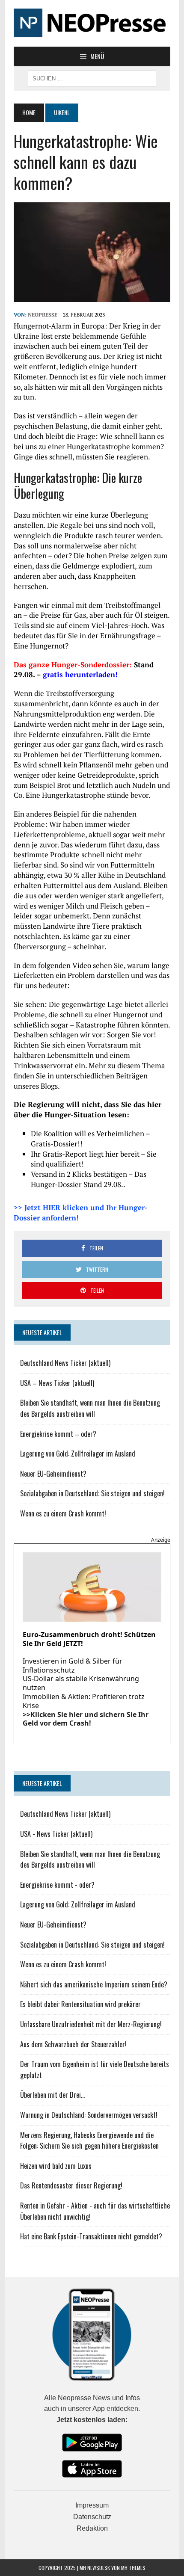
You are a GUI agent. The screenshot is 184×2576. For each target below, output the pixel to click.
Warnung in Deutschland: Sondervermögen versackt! (89, 2115)
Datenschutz (92, 2517)
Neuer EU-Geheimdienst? (53, 1474)
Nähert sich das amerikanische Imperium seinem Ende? (94, 1984)
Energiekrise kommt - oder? (57, 1885)
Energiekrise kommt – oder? (58, 1434)
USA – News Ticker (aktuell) (57, 1383)
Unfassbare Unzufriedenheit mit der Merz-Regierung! (91, 2024)
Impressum (92, 2505)
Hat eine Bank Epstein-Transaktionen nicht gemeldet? (91, 2236)
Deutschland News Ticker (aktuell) (65, 1363)
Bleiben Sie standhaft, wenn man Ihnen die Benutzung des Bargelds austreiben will (90, 1408)
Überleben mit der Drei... (52, 2095)
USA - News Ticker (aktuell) (56, 1834)
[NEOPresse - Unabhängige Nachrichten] (92, 23)
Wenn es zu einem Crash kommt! (63, 1513)
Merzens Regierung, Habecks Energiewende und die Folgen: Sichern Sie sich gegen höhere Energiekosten (89, 2141)
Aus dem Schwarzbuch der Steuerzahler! (73, 2044)
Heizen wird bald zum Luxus (56, 2166)
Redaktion (92, 2528)
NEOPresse (43, 315)
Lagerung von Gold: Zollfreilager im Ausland (78, 1454)
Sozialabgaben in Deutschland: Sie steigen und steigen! (92, 1493)
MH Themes (133, 2568)
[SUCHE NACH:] (92, 77)
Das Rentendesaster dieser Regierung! (71, 2185)
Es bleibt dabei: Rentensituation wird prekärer (80, 2004)
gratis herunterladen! (80, 674)
